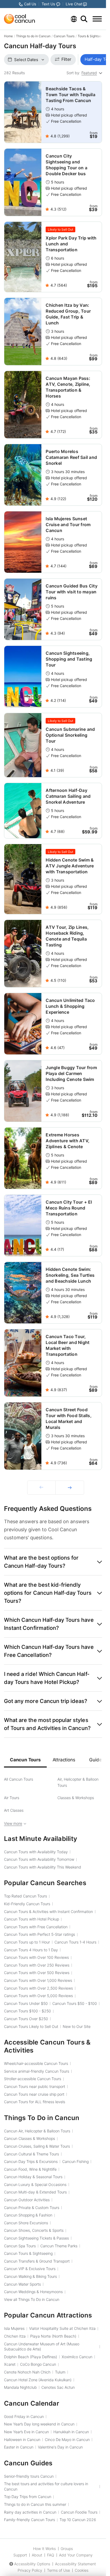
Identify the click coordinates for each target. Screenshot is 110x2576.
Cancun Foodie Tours (79, 2512)
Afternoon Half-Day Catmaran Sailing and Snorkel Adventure (68, 796)
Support (20, 2555)
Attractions (64, 1760)
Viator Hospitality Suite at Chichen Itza (62, 2328)
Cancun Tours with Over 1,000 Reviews (38, 1980)
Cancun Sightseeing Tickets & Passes (36, 2238)
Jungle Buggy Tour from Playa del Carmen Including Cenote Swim (71, 1073)
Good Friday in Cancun (24, 2416)
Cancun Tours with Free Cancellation (36, 1927)
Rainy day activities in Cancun (30, 2512)
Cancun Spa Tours (20, 2246)
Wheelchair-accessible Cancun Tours (36, 2063)
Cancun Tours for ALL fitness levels (35, 2102)
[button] (53, 1562)
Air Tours (12, 1798)
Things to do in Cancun (33, 36)
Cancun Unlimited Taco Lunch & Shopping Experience (70, 1006)
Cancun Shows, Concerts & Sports (34, 2230)
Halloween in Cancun (22, 2440)
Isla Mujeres (14, 2328)
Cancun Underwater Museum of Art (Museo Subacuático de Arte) (42, 2347)
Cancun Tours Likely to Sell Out (31, 2026)
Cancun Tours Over (26, 2019)
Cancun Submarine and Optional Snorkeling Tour (70, 735)
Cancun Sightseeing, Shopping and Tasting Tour (69, 659)
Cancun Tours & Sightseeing (28, 2253)
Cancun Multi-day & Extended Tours (35, 2192)
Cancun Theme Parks (59, 2246)
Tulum (60, 2372)
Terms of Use (58, 2570)
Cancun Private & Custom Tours (32, 2208)
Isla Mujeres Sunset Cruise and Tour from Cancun (68, 525)
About (37, 2555)
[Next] (70, 1488)
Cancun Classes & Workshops (30, 2138)
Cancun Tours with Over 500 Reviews (37, 1973)
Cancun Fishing (75, 2161)
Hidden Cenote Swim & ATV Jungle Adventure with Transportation (70, 866)
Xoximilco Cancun (77, 2357)
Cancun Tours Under (26, 2003)
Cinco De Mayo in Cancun (67, 2440)
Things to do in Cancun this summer (35, 2504)
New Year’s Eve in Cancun (26, 2432)
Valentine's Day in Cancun (60, 2447)
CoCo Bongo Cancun (38, 2364)
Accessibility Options (32, 2564)
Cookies (82, 2570)
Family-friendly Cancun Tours (30, 2520)
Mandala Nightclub (20, 2387)
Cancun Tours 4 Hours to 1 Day (31, 1950)
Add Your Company (76, 2555)
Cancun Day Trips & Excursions (31, 2161)
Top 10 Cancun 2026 (78, 2520)
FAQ (51, 2555)
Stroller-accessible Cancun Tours (33, 2079)
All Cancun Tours (19, 1779)
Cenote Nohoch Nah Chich (27, 2372)
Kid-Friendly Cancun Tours (27, 1904)
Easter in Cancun (19, 2447)
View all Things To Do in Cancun (32, 2299)
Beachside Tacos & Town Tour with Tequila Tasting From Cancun (70, 95)
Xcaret (10, 2364)
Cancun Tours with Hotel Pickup (32, 1919)
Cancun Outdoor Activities (27, 2200)
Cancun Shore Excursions (26, 2223)
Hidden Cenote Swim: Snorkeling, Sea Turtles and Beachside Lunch (70, 1275)
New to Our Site (77, 2026)
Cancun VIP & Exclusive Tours (30, 2269)
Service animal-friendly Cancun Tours (37, 2071)
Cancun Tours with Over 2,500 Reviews (38, 1988)
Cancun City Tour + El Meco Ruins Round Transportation (69, 1208)
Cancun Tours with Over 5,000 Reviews (38, 1996)
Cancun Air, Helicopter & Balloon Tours (37, 2131)
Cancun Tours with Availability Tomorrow (39, 1859)
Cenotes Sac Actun (58, 2387)
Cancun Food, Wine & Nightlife (30, 2169)
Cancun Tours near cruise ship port (34, 2094)
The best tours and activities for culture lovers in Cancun (46, 2486)
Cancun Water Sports (22, 2284)
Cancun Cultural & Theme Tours (32, 2154)
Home (8, 36)
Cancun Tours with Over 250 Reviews (37, 1965)
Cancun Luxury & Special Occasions (35, 2184)
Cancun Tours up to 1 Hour (27, 1942)
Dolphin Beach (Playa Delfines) (31, 2357)
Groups (67, 2549)
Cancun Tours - (75, 2003)
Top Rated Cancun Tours (25, 1896)
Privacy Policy (30, 2570)
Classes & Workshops (76, 1798)
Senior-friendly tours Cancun (29, 2476)
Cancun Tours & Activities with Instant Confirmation (48, 1912)
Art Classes (14, 1810)
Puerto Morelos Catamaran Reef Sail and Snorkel (71, 457)
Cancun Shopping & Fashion (28, 2215)
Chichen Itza (15, 2336)
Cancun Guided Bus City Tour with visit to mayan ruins (72, 592)
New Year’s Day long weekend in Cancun (39, 2424)
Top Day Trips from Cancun (28, 2497)
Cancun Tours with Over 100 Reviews (36, 1957)
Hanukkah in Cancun (71, 2432)
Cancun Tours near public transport (35, 2086)
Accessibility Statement (75, 2564)
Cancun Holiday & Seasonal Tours (33, 2177)
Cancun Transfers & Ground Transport (37, 2261)
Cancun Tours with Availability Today (36, 1852)
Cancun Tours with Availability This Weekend (43, 1867)
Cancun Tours (64, 36)
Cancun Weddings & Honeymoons (33, 2292)
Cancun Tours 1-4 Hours (75, 1942)
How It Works (44, 2549)
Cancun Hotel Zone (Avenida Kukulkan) (38, 2380)
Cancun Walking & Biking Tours (30, 2276)
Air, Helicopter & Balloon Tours (78, 1782)
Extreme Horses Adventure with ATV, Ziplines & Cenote (68, 1141)
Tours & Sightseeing (93, 36)
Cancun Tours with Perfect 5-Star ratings (40, 1934)
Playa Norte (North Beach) (53, 2336)
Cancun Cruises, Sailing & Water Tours (37, 2146)
